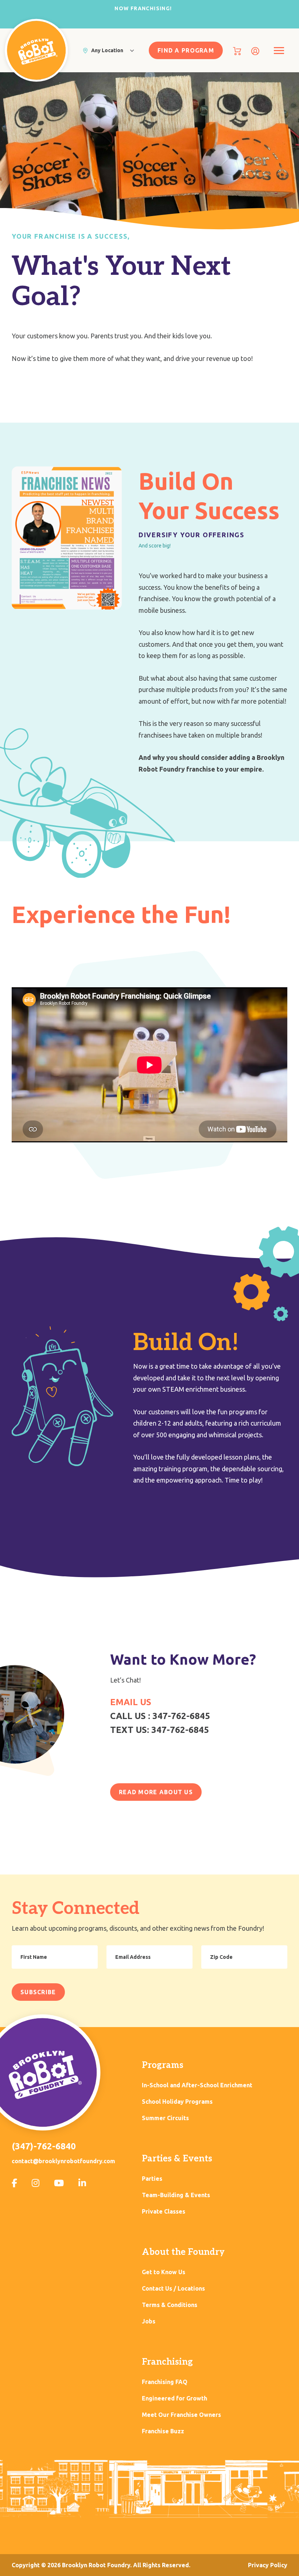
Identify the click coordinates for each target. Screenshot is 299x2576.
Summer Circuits (165, 2118)
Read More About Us (156, 1792)
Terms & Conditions (170, 2305)
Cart (237, 51)
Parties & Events (177, 2159)
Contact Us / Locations (173, 2289)
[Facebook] (14, 2183)
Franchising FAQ (165, 2382)
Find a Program (186, 50)
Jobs (149, 2321)
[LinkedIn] (82, 2183)
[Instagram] (36, 2183)
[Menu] (279, 51)
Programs (163, 2065)
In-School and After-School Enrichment (197, 2085)
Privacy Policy (268, 2565)
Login (255, 51)
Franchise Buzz (163, 2431)
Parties (152, 2179)
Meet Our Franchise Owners (181, 2415)
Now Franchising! (143, 8)
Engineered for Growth (174, 2398)
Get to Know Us (164, 2272)
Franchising (167, 2362)
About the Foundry (183, 2252)
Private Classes (164, 2212)
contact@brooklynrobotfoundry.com (63, 2161)
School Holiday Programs (177, 2102)
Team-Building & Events (176, 2195)
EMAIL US (131, 1702)
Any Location (107, 50)
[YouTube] (59, 2183)
